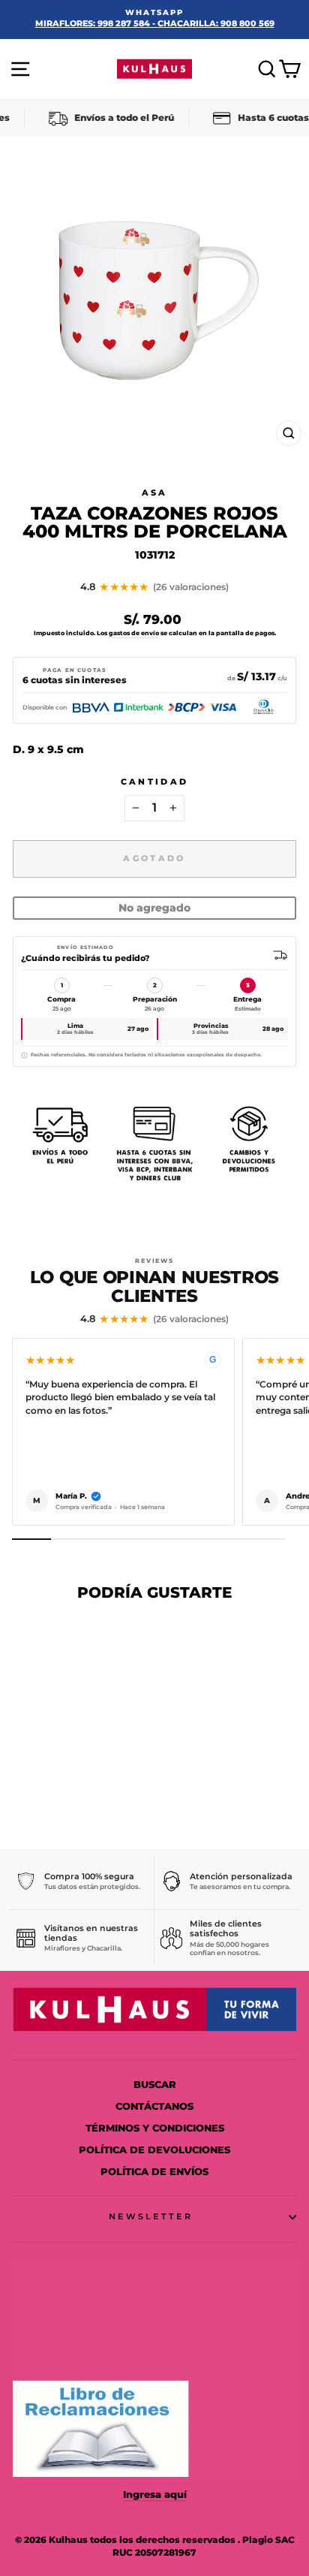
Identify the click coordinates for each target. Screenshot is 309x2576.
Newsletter (151, 2216)
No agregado (154, 908)
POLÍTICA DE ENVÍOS (154, 2172)
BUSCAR (155, 2085)
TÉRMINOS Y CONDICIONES (155, 2128)
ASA (155, 493)
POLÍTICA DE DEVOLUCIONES (154, 2150)
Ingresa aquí (155, 2495)
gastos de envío (134, 633)
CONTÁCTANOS (154, 2106)
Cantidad (155, 782)
